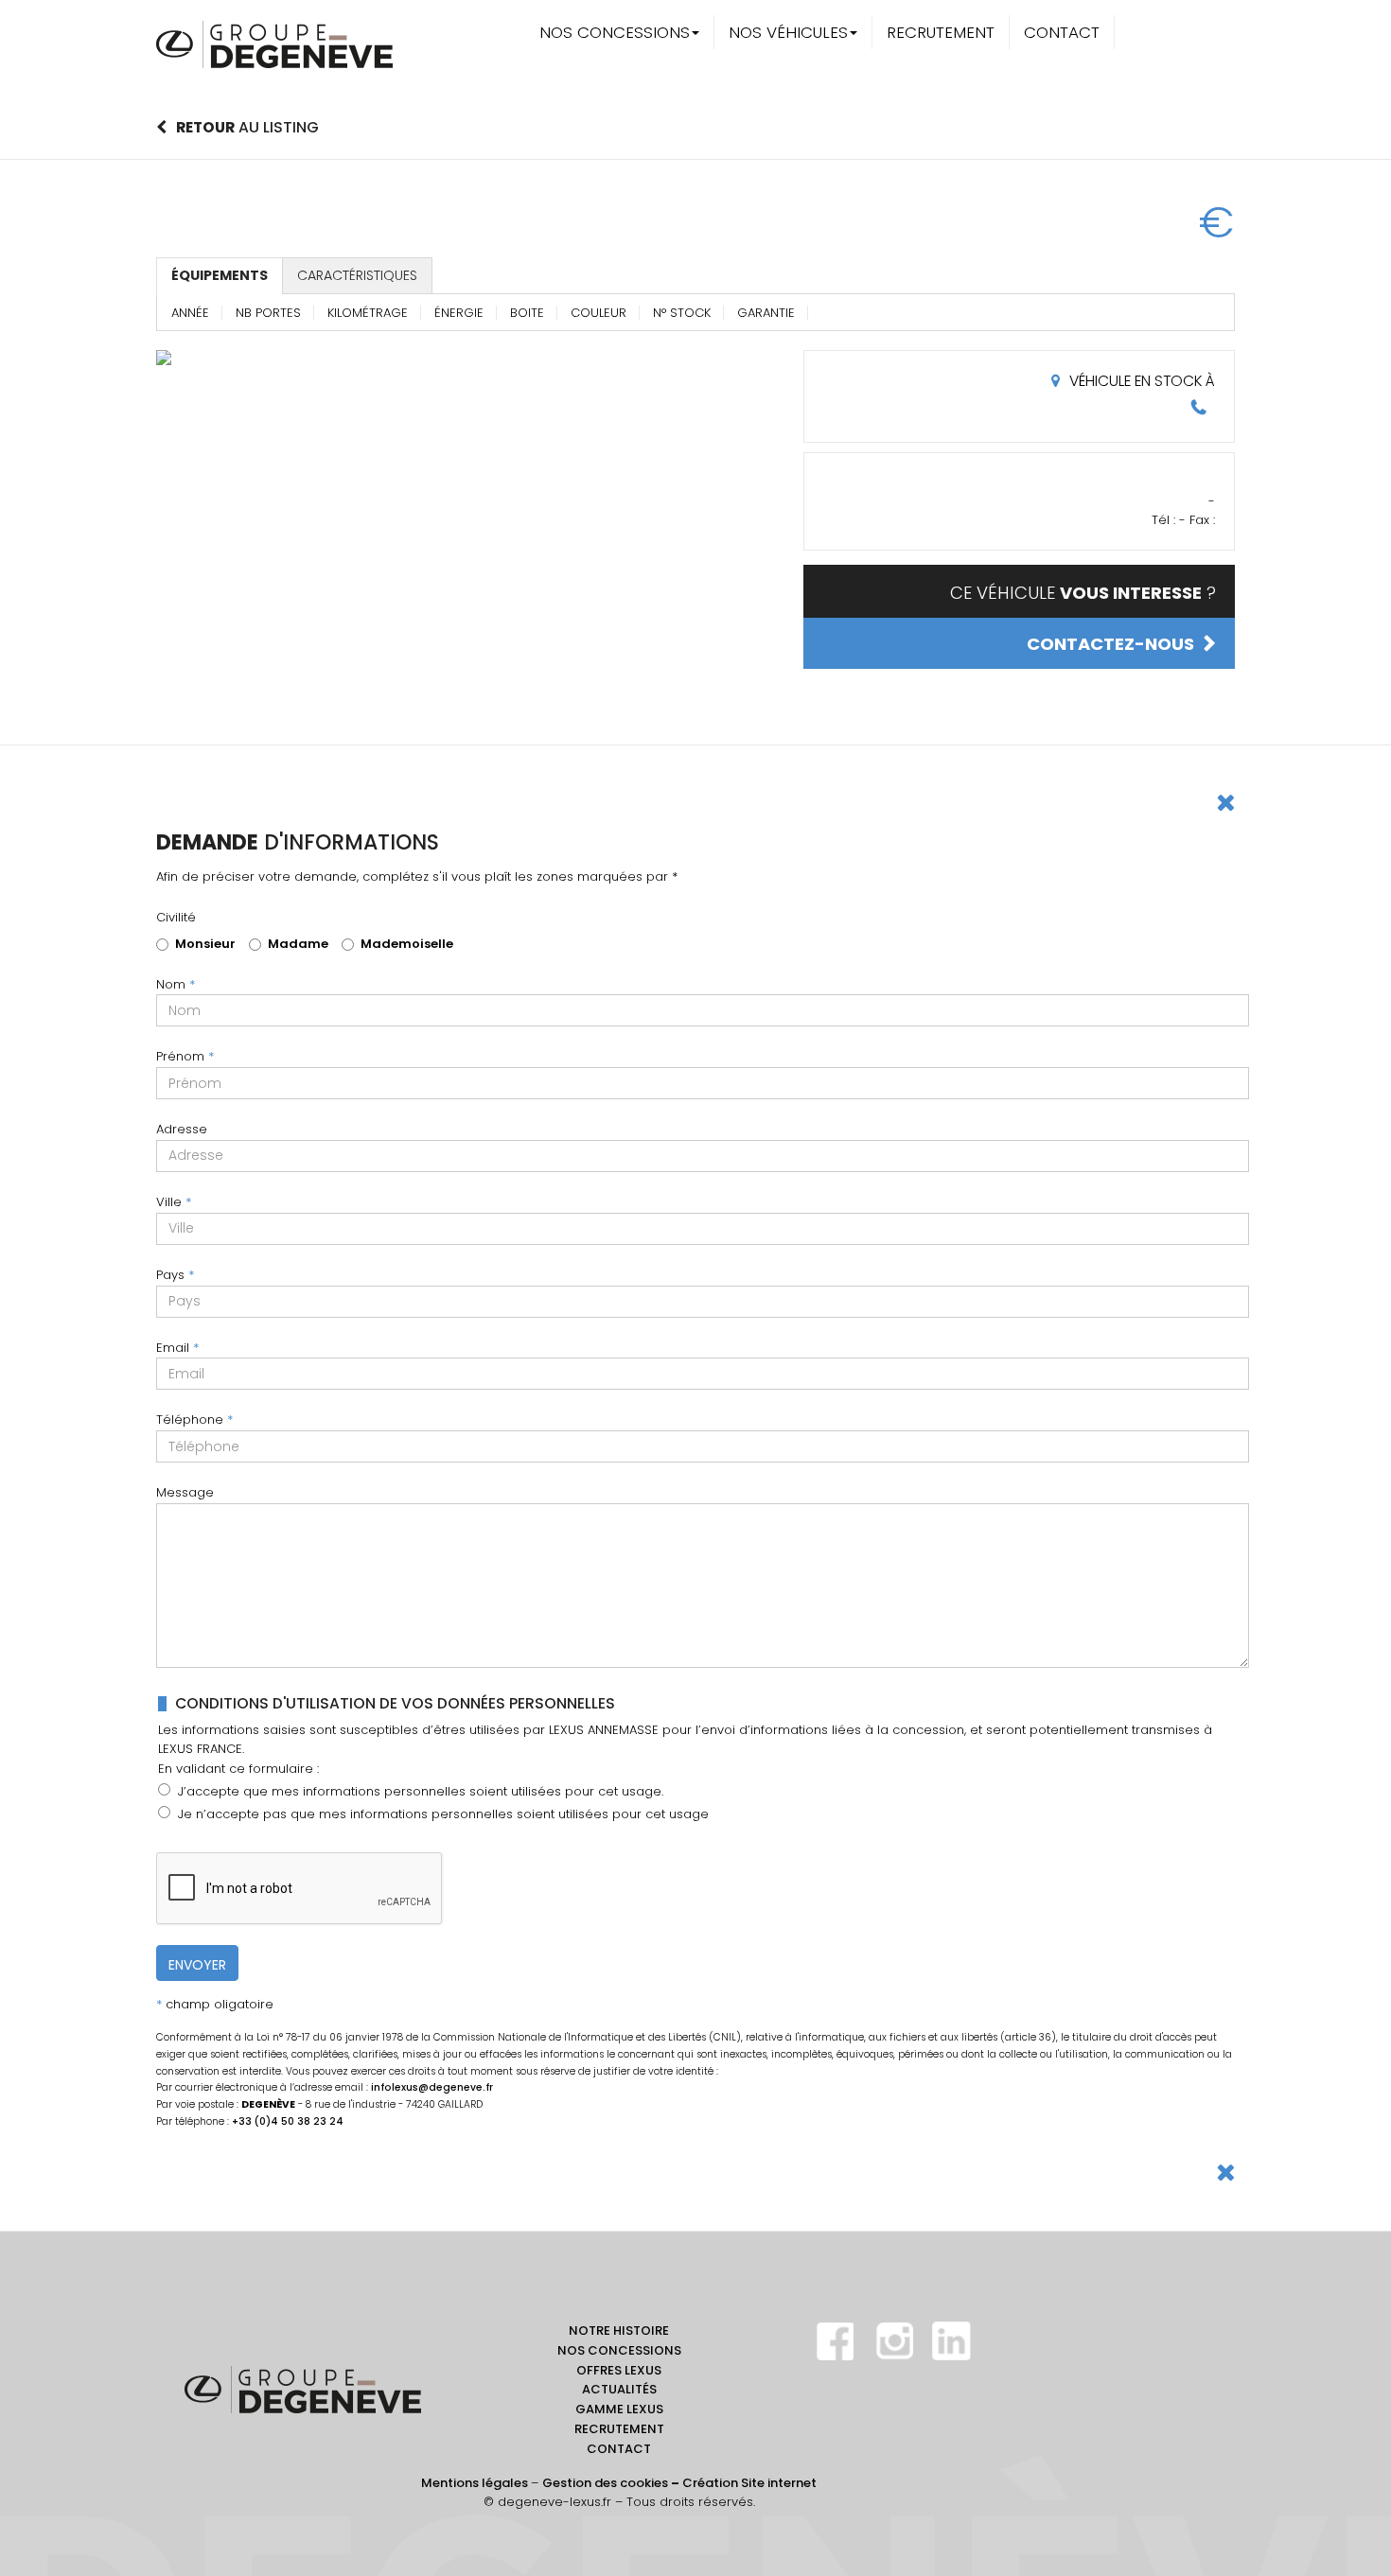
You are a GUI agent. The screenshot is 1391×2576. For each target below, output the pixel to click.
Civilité (176, 917)
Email (177, 1348)
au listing (247, 127)
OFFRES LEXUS (619, 2370)
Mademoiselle (407, 944)
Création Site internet (749, 2483)
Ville (174, 1202)
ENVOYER (197, 1965)
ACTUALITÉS (619, 2389)
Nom (176, 984)
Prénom (185, 1056)
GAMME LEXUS (619, 2409)
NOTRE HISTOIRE (619, 2331)
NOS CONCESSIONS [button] (615, 32)
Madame (298, 944)
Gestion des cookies (605, 2483)
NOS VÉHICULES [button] (788, 32)
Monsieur (205, 944)
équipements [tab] (220, 275)
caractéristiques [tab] (357, 275)
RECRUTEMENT (941, 32)
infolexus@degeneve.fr (432, 2087)
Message (185, 1492)
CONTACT (1062, 32)
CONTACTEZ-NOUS (1110, 644)
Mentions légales (475, 2483)
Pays (175, 1275)
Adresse (182, 1129)
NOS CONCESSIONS (619, 2350)
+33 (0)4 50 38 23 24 (288, 2121)
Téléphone (194, 1419)
